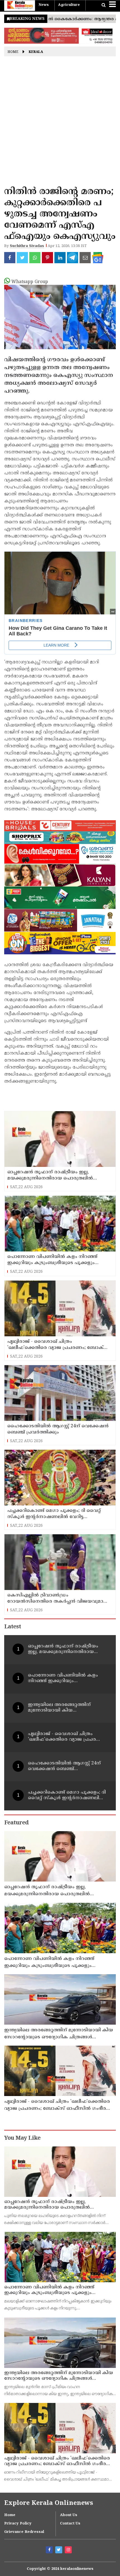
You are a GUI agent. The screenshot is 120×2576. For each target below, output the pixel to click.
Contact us (70, 2524)
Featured (16, 1823)
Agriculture (69, 5)
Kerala (36, 52)
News (44, 5)
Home (13, 52)
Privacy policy (18, 2524)
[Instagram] (69, 2551)
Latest (13, 1627)
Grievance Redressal (24, 2532)
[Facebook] (50, 2551)
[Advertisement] (60, 123)
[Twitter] (59, 2551)
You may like (22, 2138)
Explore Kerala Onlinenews (49, 2503)
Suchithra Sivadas (27, 246)
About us (69, 2515)
